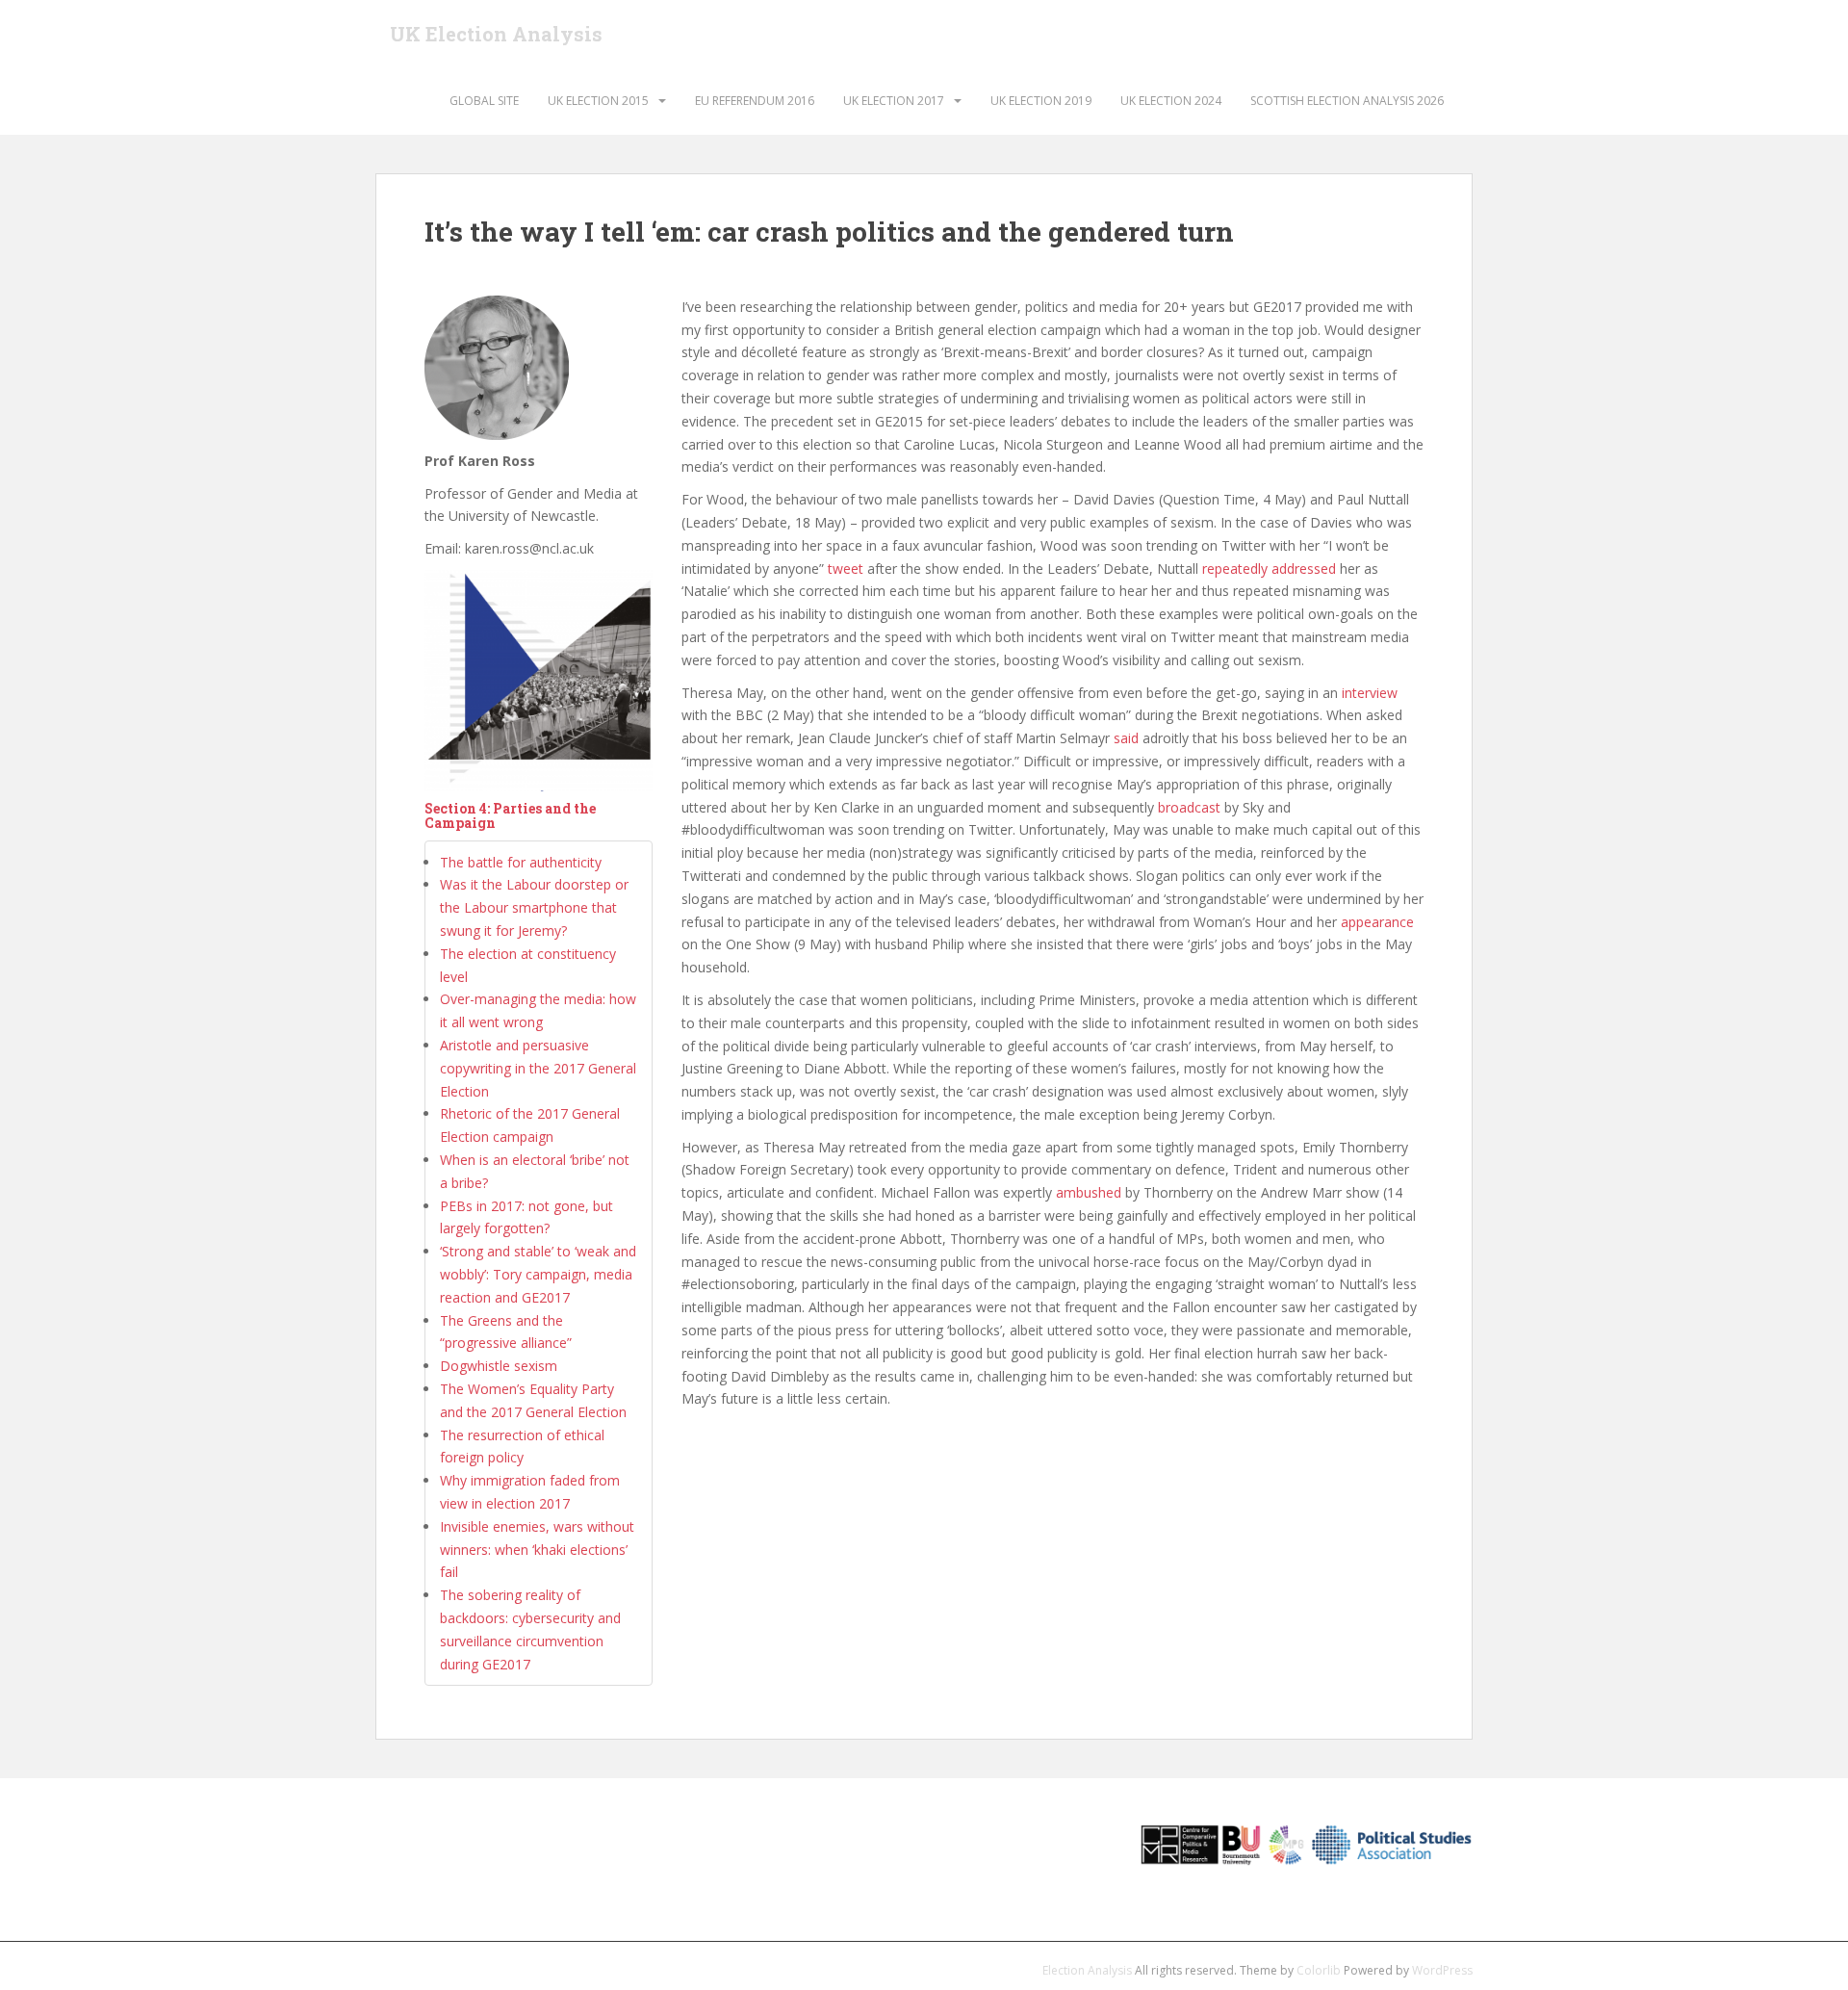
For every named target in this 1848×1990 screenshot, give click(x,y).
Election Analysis (1087, 1970)
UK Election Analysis (496, 34)
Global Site (484, 101)
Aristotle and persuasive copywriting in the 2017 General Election (538, 1068)
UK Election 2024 (1171, 101)
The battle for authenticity (521, 862)
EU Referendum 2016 (755, 101)
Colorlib (1319, 1970)
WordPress (1442, 1970)
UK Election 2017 (894, 101)
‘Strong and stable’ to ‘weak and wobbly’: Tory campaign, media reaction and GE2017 (538, 1274)
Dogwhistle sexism (499, 1366)
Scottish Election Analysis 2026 (1347, 101)
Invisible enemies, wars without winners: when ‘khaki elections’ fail (537, 1550)
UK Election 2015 (598, 101)
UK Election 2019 (1041, 101)
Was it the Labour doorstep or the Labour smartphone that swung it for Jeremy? (534, 907)
